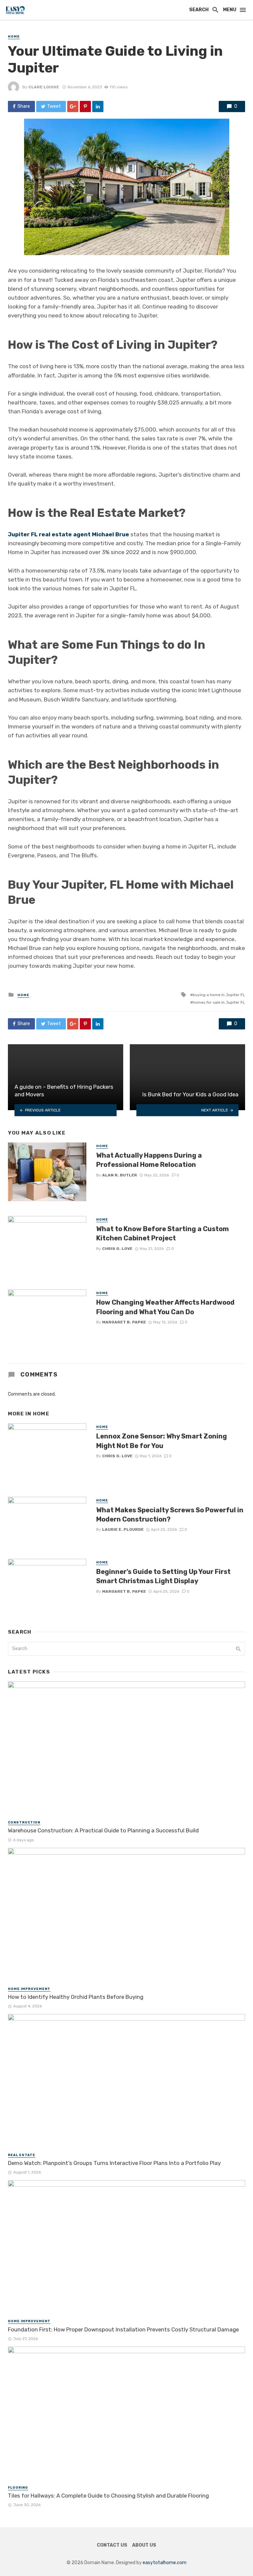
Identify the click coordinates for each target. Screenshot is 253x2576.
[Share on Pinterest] (85, 106)
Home (14, 37)
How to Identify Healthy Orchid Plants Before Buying (76, 1997)
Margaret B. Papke (124, 1322)
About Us (144, 2545)
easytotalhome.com (165, 2563)
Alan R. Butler (120, 1175)
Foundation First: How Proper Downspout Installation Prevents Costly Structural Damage (123, 2329)
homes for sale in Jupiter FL (219, 1002)
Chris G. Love (117, 1249)
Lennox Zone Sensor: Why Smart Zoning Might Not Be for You (162, 1441)
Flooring (18, 2488)
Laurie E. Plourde (123, 1529)
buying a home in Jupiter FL (219, 995)
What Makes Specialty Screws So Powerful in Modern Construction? (170, 1515)
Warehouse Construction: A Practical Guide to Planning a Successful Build (103, 1830)
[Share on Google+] (73, 106)
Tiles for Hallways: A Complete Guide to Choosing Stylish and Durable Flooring (108, 2496)
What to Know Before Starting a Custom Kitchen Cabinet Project (163, 1233)
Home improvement (29, 1989)
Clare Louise (44, 87)
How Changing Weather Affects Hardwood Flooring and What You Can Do (165, 1307)
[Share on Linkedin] (98, 106)
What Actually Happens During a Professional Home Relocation (149, 1160)
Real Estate (22, 2155)
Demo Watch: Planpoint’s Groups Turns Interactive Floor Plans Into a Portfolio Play (114, 2163)
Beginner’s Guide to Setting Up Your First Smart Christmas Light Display (163, 1576)
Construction (24, 1822)
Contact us (112, 2545)
